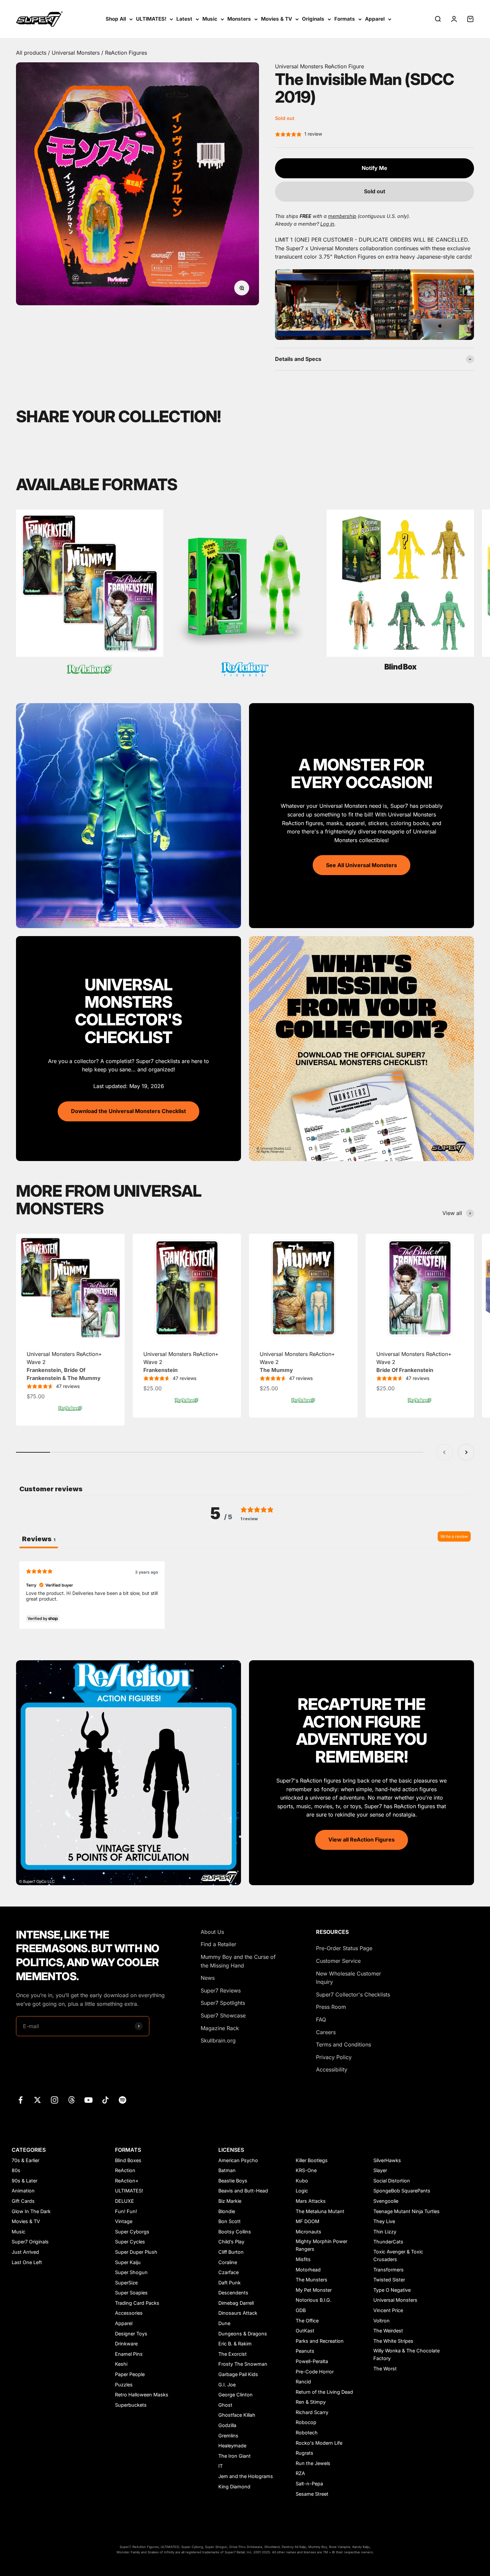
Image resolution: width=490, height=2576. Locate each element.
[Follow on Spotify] (122, 2100)
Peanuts (305, 2351)
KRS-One (306, 2170)
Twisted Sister (389, 2280)
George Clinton (235, 2395)
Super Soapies (131, 2293)
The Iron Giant (234, 2456)
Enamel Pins (129, 2354)
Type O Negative (392, 2290)
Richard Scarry (312, 2412)
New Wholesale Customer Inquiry (348, 1978)
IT (220, 2466)
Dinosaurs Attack (238, 2313)
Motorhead (308, 2270)
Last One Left (27, 2262)
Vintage (124, 2221)
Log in (327, 224)
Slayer (380, 2170)
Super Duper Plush (136, 2252)
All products (32, 53)
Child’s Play (231, 2242)
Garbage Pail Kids (238, 2374)
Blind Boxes (128, 2160)
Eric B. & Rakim (235, 2344)
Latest (184, 19)
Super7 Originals (30, 2242)
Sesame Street (312, 2494)
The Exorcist (232, 2354)
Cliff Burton (231, 2252)
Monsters (239, 19)
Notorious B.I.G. (313, 2300)
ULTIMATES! (151, 19)
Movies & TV (276, 19)
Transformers (388, 2270)
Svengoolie (386, 2201)
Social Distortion (392, 2181)
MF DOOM (307, 2221)
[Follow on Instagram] (54, 2100)
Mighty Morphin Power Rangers (321, 2245)
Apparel (375, 19)
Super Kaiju (128, 2262)
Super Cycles (130, 2242)
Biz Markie (230, 2201)
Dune (224, 2323)
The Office (307, 2321)
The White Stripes (393, 2341)
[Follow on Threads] (71, 2100)
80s (16, 2170)
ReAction (125, 2170)
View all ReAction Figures (361, 1840)
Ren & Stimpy (311, 2402)
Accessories (129, 2313)
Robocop (306, 2422)
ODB (301, 2310)
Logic (302, 2191)
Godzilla (227, 2425)
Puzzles (124, 2385)
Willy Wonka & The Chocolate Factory (406, 2354)
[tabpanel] (245, 1595)
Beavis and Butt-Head (243, 2191)
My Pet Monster (314, 2290)
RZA (300, 2473)
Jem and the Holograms (246, 2476)
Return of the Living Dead (324, 2392)
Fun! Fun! (126, 2211)
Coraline (228, 2262)
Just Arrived (25, 2252)
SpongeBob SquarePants (402, 2191)
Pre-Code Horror (315, 2372)
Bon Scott (229, 2221)
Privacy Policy (334, 2057)
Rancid (303, 2382)
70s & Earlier (25, 2160)
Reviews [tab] (39, 1539)
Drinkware (126, 2344)
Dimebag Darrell (236, 2303)
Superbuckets (131, 2405)
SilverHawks (387, 2160)
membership (342, 216)
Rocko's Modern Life (319, 2443)
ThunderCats (388, 2242)
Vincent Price (388, 2310)
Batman (227, 2170)
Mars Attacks (311, 2201)
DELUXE (124, 2201)
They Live (384, 2221)
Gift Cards (23, 2201)
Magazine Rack (220, 2028)
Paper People (130, 2374)
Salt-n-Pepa (309, 2484)
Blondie (227, 2211)
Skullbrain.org (218, 2040)
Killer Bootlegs (312, 2160)
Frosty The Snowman (243, 2364)
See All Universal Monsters (361, 865)
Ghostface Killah (237, 2415)
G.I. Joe (227, 2385)
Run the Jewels (313, 2463)
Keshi (121, 2364)
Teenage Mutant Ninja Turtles (406, 2211)
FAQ (321, 2019)
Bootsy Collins (235, 2232)
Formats (345, 19)
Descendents (233, 2293)
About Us (212, 1932)
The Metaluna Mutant (320, 2211)
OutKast (305, 2331)
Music (210, 19)
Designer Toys (131, 2334)
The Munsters (311, 2280)
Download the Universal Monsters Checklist (128, 1111)
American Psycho (238, 2160)
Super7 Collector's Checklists (353, 1994)
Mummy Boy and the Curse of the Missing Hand (238, 1961)
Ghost (225, 2405)
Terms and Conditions (343, 2044)
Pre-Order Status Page (344, 1948)
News (208, 1978)
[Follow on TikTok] (105, 2100)
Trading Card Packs (137, 2303)
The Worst (385, 2369)
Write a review (454, 1536)
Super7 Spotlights (223, 2003)
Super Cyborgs (132, 2232)
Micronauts (308, 2232)
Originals (313, 19)
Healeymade (232, 2446)
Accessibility (332, 2069)
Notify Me (374, 168)
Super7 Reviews (221, 1990)
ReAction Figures (126, 53)
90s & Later (24, 2181)
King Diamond (234, 2487)
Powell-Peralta (312, 2361)
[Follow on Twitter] (37, 2100)
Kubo (302, 2181)
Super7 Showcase (223, 2015)
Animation (23, 2191)
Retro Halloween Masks (142, 2395)
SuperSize (126, 2283)
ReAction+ (127, 2181)
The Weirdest (388, 2331)
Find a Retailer (218, 1944)
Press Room (331, 2007)
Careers (326, 2032)
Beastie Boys (233, 2181)
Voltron (381, 2321)
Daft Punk (229, 2283)
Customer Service (338, 1961)
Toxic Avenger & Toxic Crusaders (398, 2255)
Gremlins (228, 2436)
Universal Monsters (76, 53)
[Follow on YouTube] (88, 2100)
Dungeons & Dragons (243, 2334)
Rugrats (304, 2453)
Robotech (307, 2433)
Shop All (116, 19)
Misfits (303, 2259)
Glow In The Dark (31, 2211)
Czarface (228, 2272)
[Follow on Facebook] (20, 2100)
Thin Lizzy (385, 2232)
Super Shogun (131, 2272)
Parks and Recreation (320, 2341)
